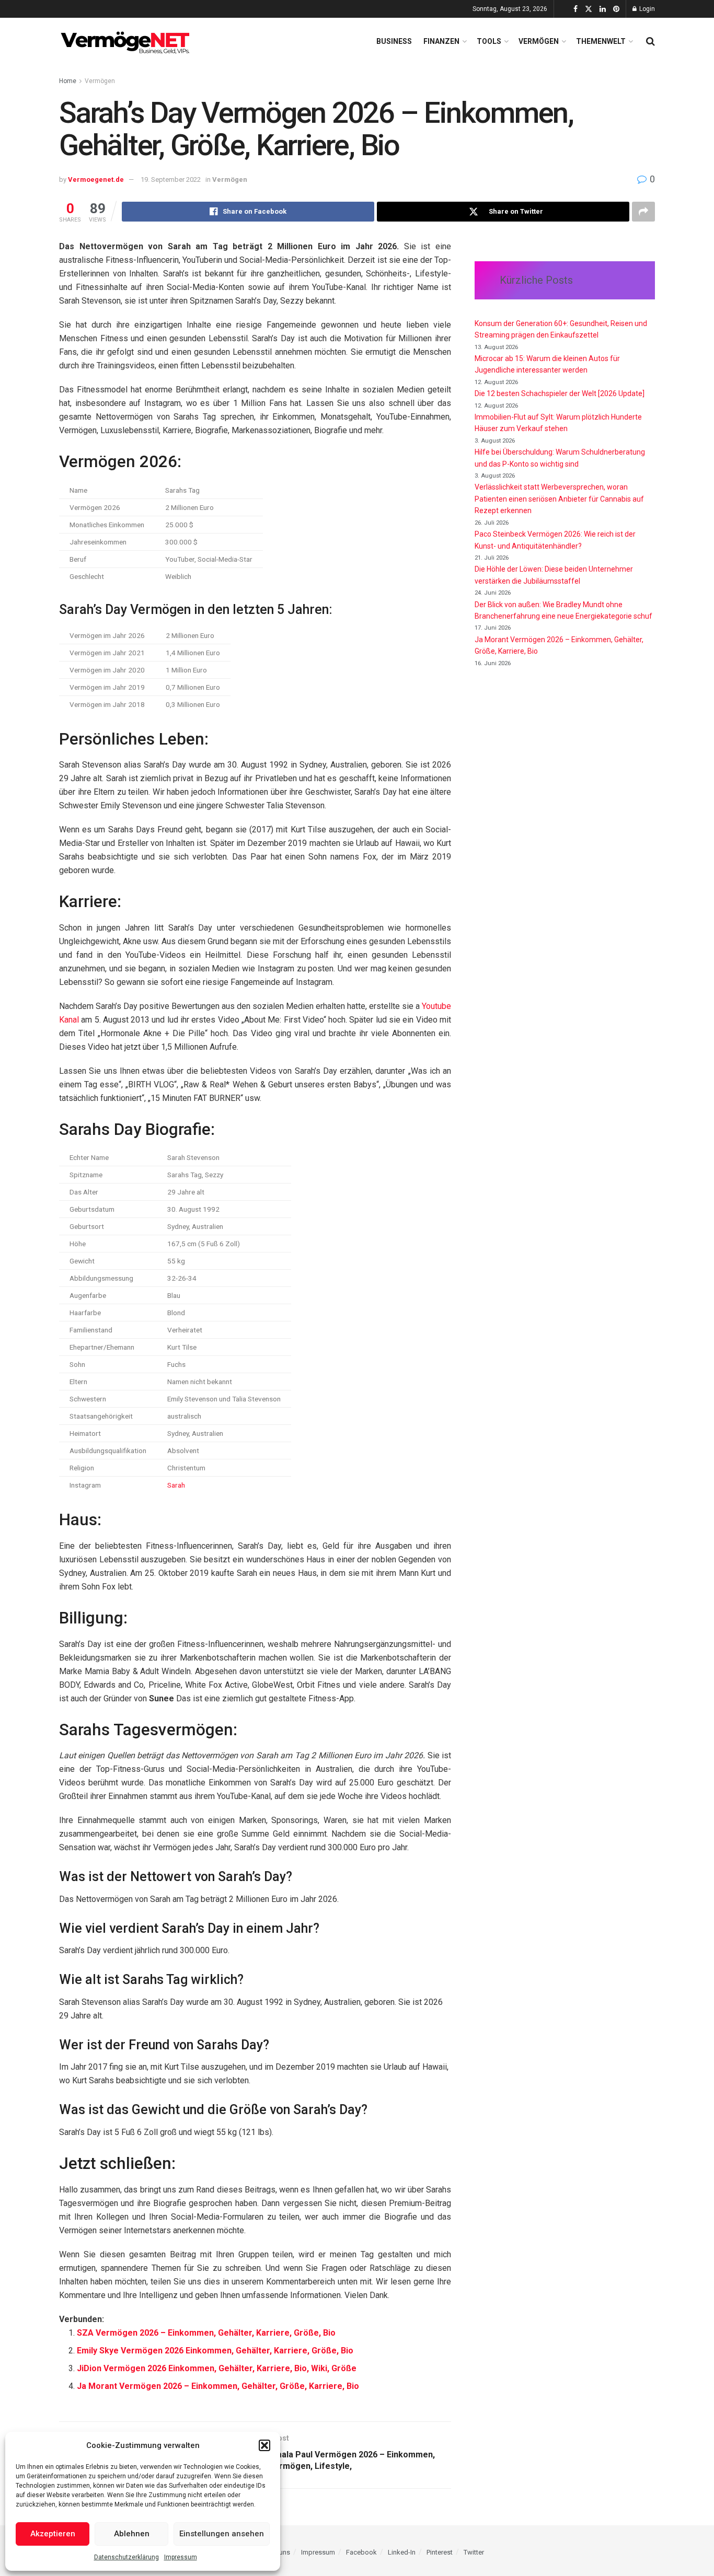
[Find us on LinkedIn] (603, 9)
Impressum (181, 2557)
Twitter (474, 2552)
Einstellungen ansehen (222, 2534)
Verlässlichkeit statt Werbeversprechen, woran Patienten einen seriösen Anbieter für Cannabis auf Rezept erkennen (559, 499)
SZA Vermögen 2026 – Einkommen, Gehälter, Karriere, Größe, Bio (206, 2333)
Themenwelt (601, 41)
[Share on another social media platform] (643, 212)
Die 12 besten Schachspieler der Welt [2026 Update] (560, 393)
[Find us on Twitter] (589, 9)
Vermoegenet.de (96, 179)
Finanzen (441, 41)
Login (646, 9)
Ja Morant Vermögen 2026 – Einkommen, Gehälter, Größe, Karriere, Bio (218, 2386)
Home (68, 81)
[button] (264, 2445)
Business (394, 41)
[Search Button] (650, 41)
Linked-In (402, 2552)
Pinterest (440, 2552)
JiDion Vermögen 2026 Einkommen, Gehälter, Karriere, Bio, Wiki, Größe (217, 2368)
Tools (489, 41)
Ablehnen (132, 2534)
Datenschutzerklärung (126, 2557)
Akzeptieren (53, 2534)
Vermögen (539, 41)
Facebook (361, 2552)
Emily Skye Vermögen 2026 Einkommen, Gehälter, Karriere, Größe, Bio (215, 2351)
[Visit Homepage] (127, 41)
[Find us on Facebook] (575, 9)
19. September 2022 (171, 179)
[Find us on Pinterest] (616, 9)
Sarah (176, 1485)
